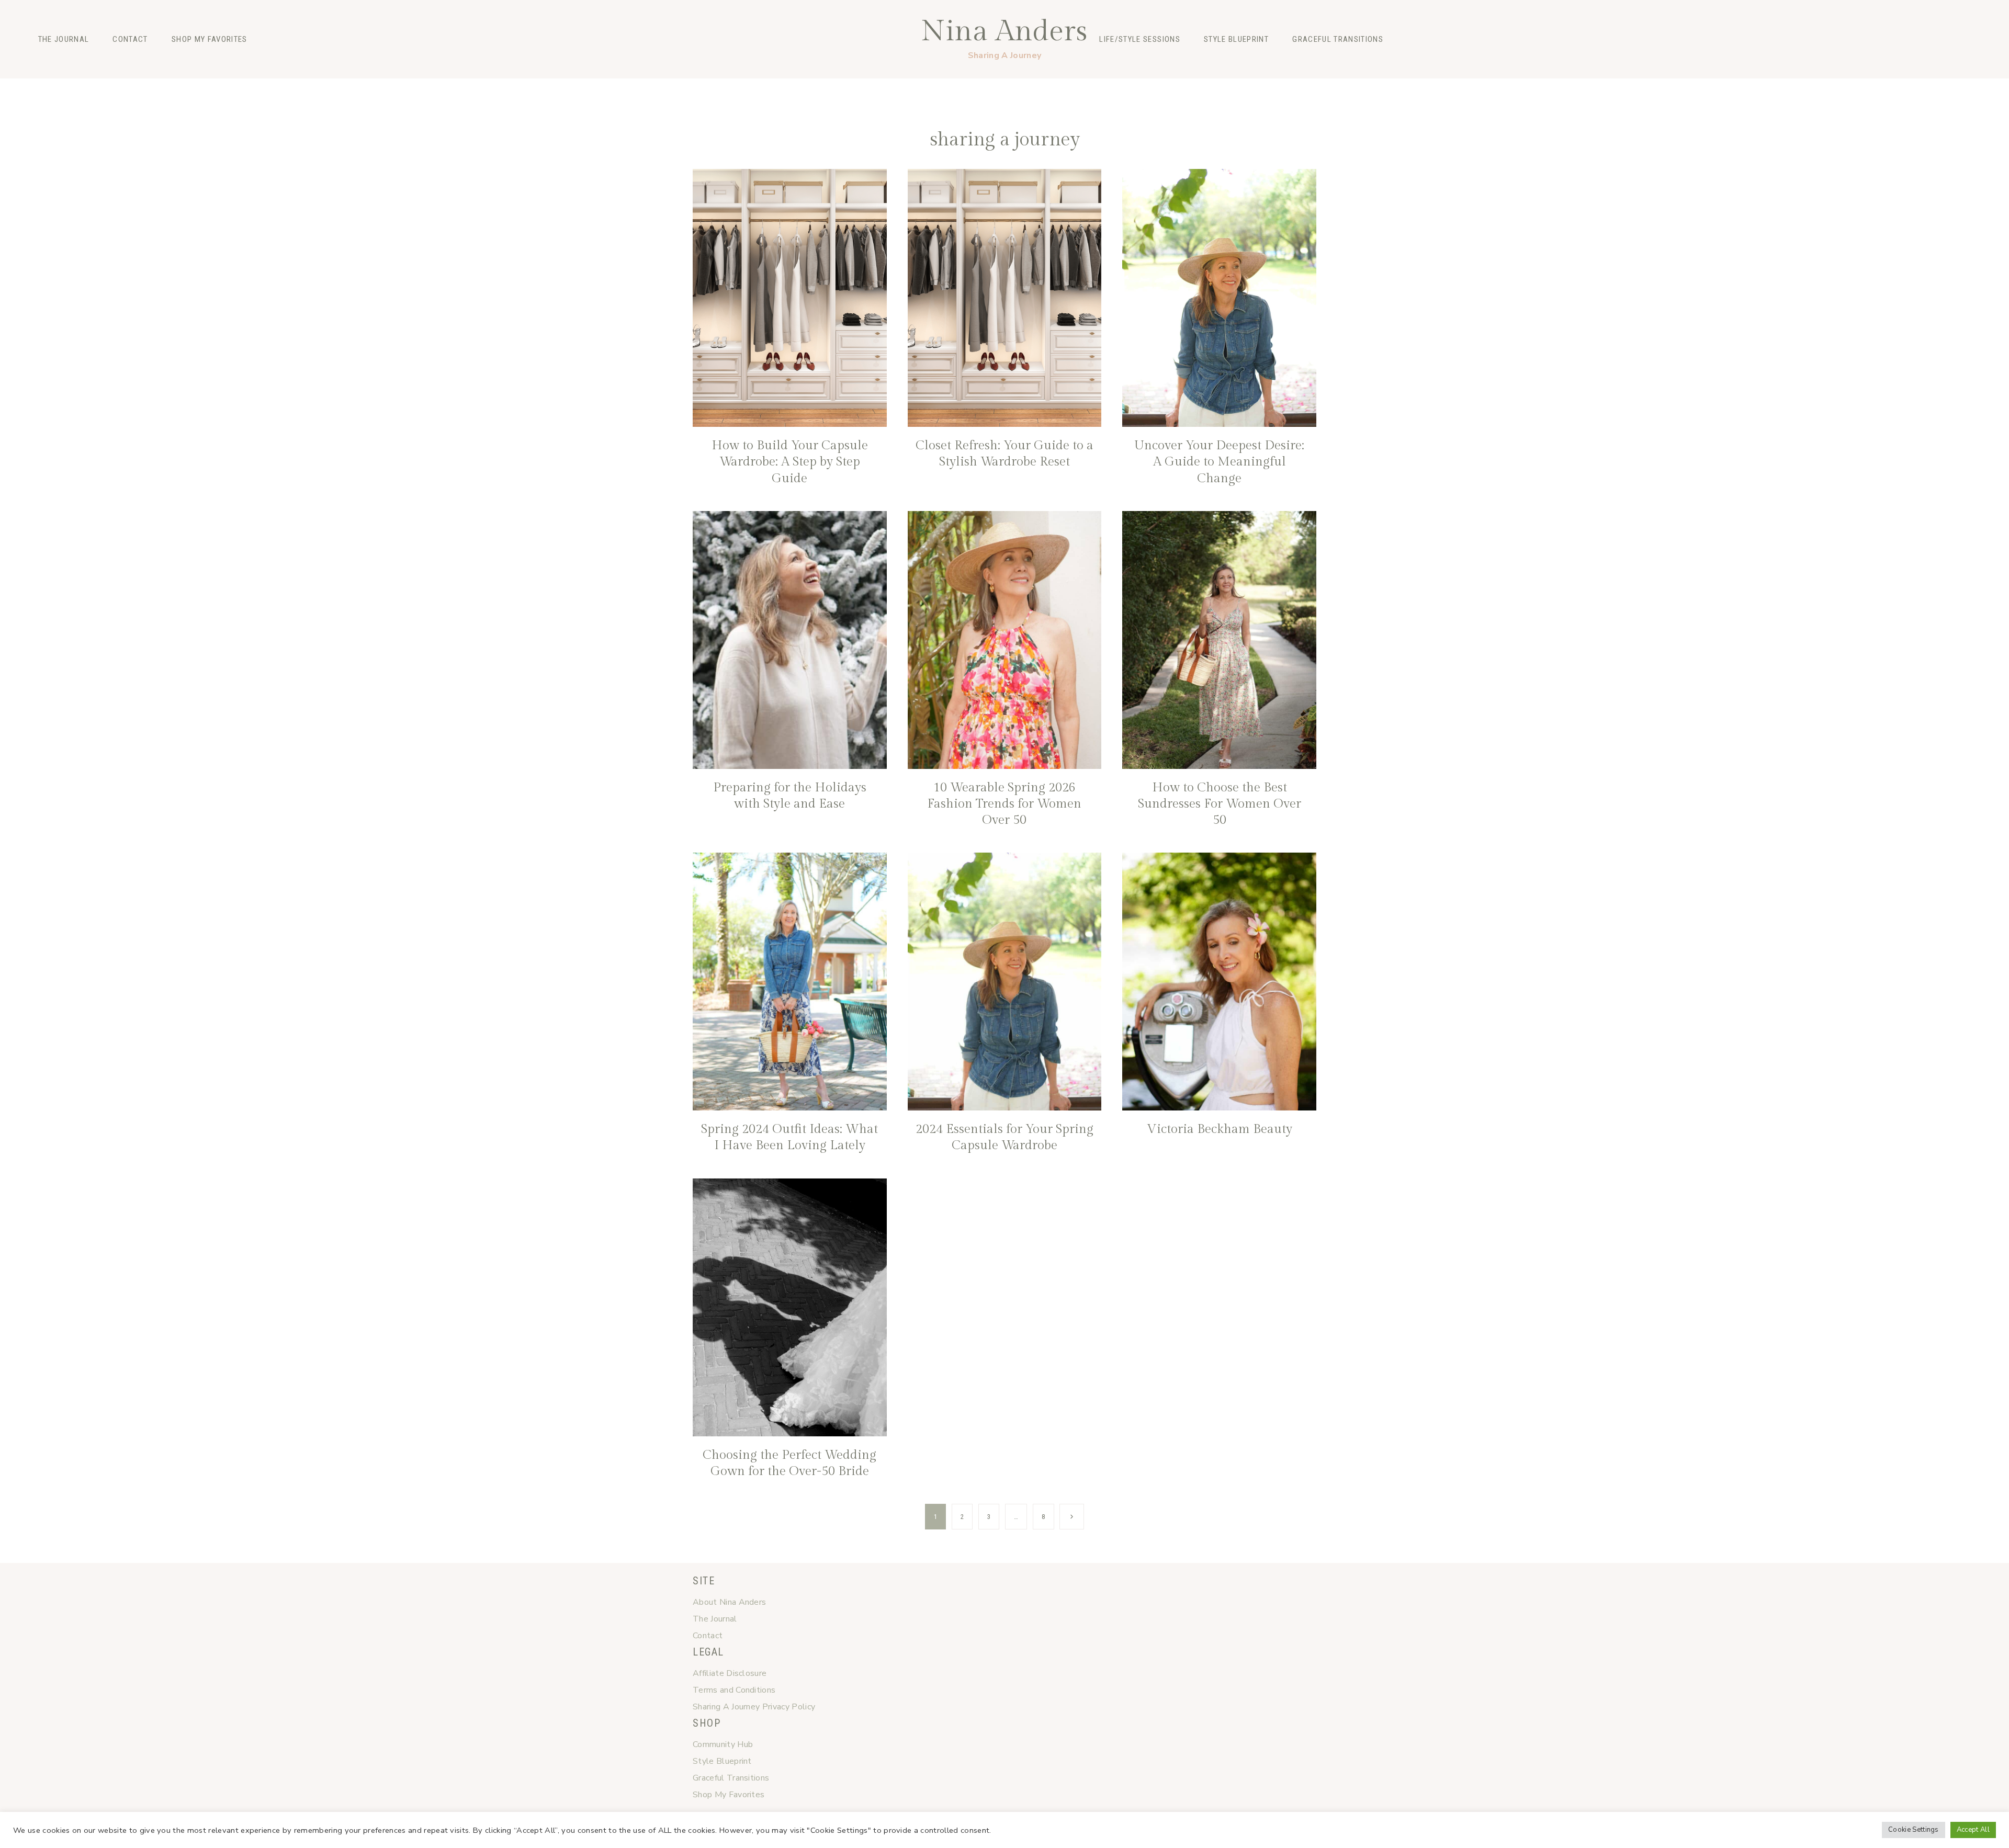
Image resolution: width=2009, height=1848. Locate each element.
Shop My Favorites (210, 39)
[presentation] (790, 298)
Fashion (715, 87)
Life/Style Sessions (1140, 39)
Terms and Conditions (734, 1690)
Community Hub (723, 1744)
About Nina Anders (729, 1602)
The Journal (64, 39)
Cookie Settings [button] (1914, 1830)
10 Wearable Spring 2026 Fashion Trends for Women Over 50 (1004, 804)
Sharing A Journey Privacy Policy (754, 1707)
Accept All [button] (1973, 1830)
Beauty (757, 87)
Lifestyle (802, 87)
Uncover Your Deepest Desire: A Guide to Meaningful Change (1219, 462)
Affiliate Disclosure (730, 1673)
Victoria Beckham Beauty (1220, 1129)
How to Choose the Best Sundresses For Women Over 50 (1220, 804)
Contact (130, 39)
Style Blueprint (1236, 39)
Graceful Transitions (1338, 39)
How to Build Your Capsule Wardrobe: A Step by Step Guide (790, 462)
